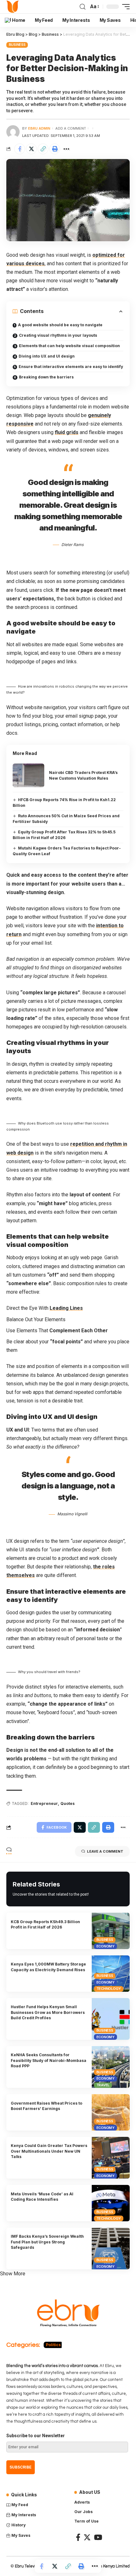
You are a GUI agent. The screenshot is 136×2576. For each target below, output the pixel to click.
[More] (66, 149)
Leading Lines (66, 1308)
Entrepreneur (44, 1803)
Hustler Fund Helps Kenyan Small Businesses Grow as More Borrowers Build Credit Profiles (48, 2012)
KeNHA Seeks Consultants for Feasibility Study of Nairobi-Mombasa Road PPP (49, 2060)
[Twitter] (87, 2537)
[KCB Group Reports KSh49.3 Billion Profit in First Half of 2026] (111, 1931)
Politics (53, 2345)
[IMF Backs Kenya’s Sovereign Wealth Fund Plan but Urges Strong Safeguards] (111, 2248)
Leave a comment (105, 1851)
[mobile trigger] (124, 7)
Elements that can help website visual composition (69, 346)
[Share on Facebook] (20, 149)
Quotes (68, 1803)
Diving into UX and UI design (47, 356)
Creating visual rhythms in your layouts (58, 335)
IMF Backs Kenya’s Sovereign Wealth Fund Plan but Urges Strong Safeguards (47, 2242)
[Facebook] (78, 2537)
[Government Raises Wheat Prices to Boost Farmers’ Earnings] (111, 2112)
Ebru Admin (39, 128)
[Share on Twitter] (31, 149)
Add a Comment (71, 128)
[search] (83, 7)
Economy (105, 1946)
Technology (109, 1989)
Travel (103, 2085)
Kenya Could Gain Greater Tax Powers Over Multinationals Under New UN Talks (49, 2151)
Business (17, 45)
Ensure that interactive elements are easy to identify (71, 367)
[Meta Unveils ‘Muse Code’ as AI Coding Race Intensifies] (111, 2203)
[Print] (55, 149)
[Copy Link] (43, 149)
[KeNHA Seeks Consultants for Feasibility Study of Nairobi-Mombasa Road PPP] (111, 2067)
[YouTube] (98, 2537)
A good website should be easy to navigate (60, 325)
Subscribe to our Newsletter (36, 2436)
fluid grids (67, 432)
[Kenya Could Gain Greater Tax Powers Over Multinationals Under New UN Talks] (111, 2158)
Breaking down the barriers (46, 377)
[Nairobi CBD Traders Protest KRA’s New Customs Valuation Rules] (28, 775)
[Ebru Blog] (13, 7)
